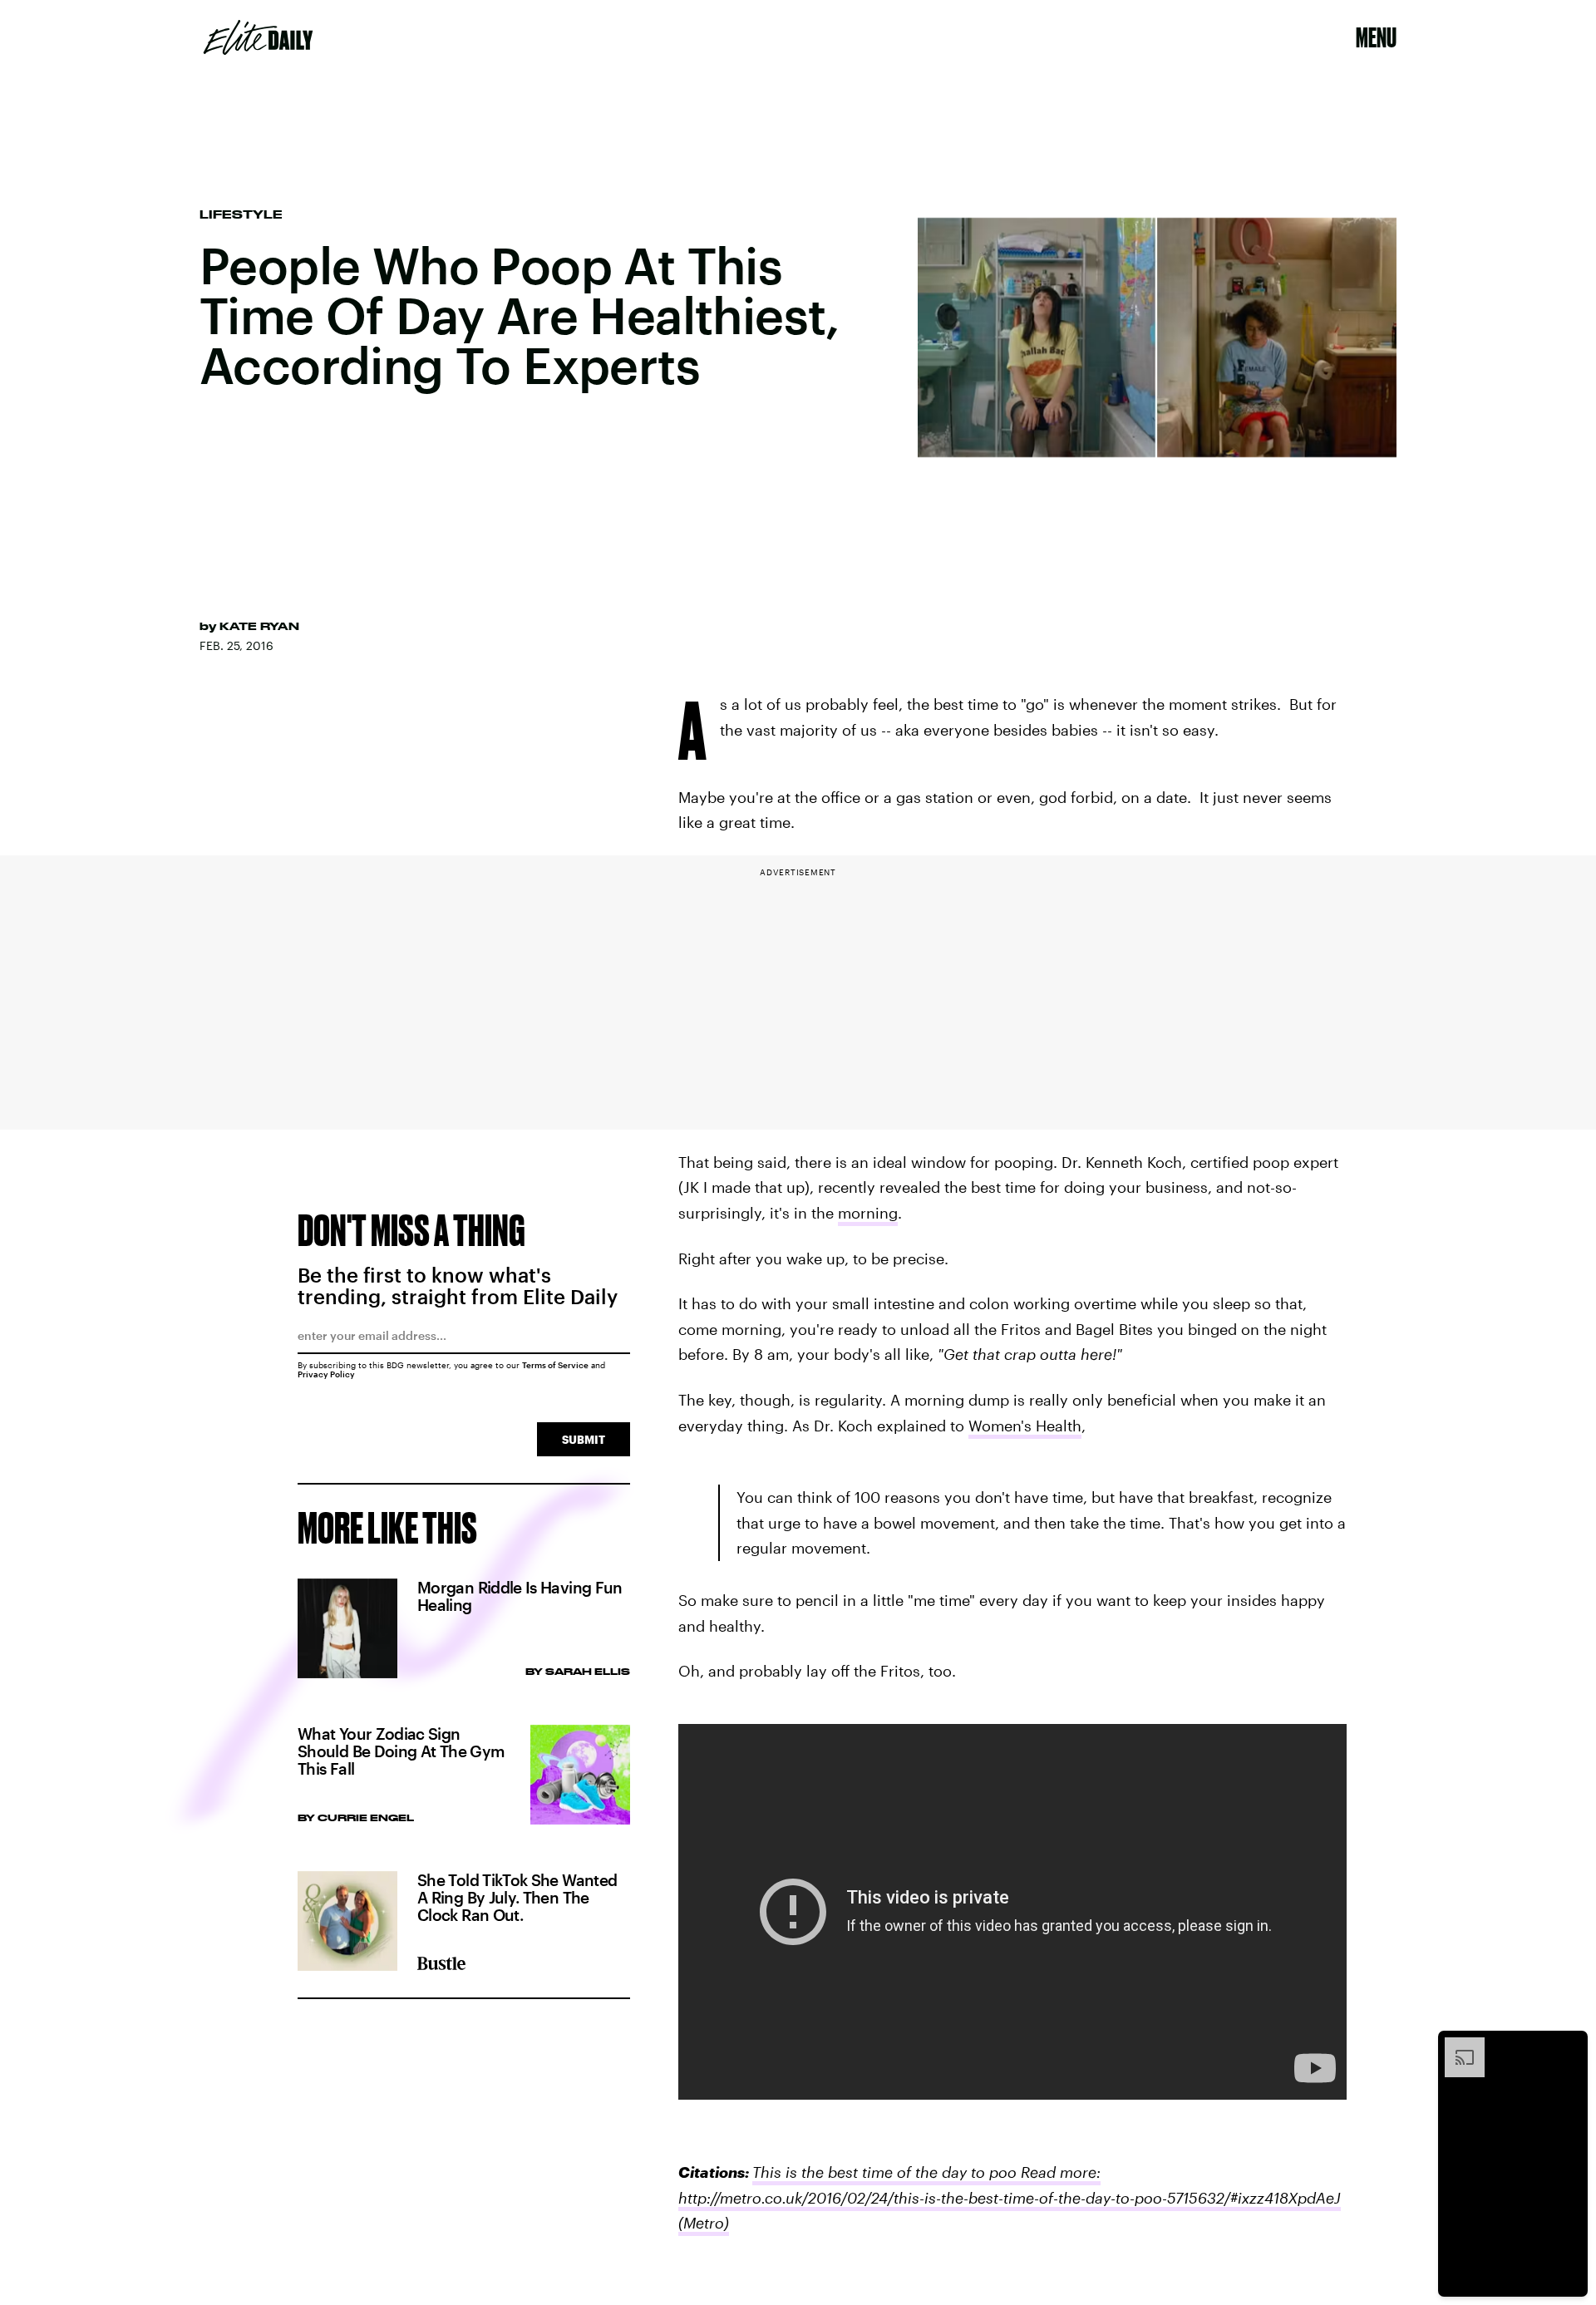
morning (868, 1213)
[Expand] (1456, 2046)
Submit (584, 1439)
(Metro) (704, 2223)
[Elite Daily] (258, 37)
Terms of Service (555, 1365)
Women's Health (1025, 1426)
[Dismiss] (1569, 2046)
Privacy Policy (326, 1374)
